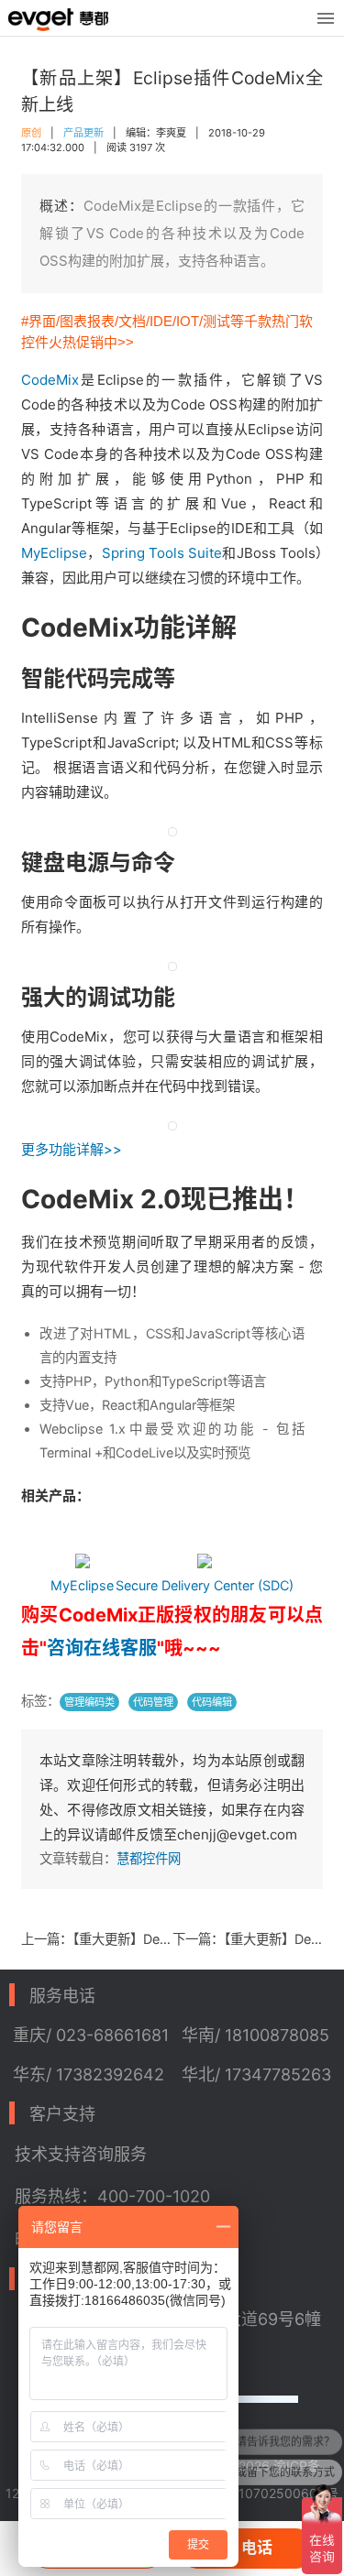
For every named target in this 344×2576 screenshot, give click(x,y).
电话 (257, 2548)
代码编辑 (212, 1702)
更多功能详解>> (72, 1149)
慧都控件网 (149, 1858)
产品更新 (83, 133)
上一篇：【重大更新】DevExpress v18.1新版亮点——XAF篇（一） (97, 1939)
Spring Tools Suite (162, 553)
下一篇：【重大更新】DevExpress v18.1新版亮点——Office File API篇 (248, 1939)
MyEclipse (54, 553)
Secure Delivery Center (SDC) (205, 1585)
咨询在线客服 (102, 1648)
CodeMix (50, 380)
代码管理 (153, 1702)
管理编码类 (89, 1702)
